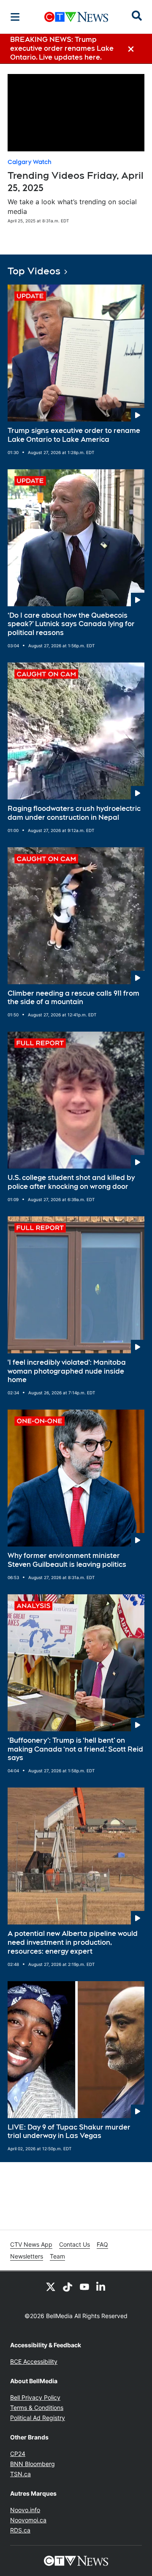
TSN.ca (20, 2474)
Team (57, 2256)
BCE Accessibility (34, 2361)
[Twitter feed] (51, 2286)
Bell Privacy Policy (35, 2397)
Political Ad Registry (38, 2418)
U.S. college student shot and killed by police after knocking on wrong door (71, 1182)
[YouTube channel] (84, 2286)
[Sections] (15, 17)
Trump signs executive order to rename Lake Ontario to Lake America (74, 435)
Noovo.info (25, 2510)
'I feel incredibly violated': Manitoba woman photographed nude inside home (67, 1371)
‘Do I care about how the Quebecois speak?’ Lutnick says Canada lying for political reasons (71, 624)
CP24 (18, 2454)
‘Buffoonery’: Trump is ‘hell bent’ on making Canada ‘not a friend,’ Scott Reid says (75, 1749)
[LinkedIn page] (101, 2286)
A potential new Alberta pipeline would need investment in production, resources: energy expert (73, 1942)
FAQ (102, 2244)
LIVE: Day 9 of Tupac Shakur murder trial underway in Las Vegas (69, 2132)
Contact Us (75, 2244)
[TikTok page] (68, 2286)
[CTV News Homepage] (76, 17)
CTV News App (31, 2244)
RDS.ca (20, 2530)
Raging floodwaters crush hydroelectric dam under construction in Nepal (74, 813)
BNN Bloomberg (33, 2464)
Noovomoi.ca (28, 2520)
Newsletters (27, 2256)
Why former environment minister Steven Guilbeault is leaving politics (67, 1560)
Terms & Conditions (37, 2408)
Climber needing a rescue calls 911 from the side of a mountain (73, 998)
